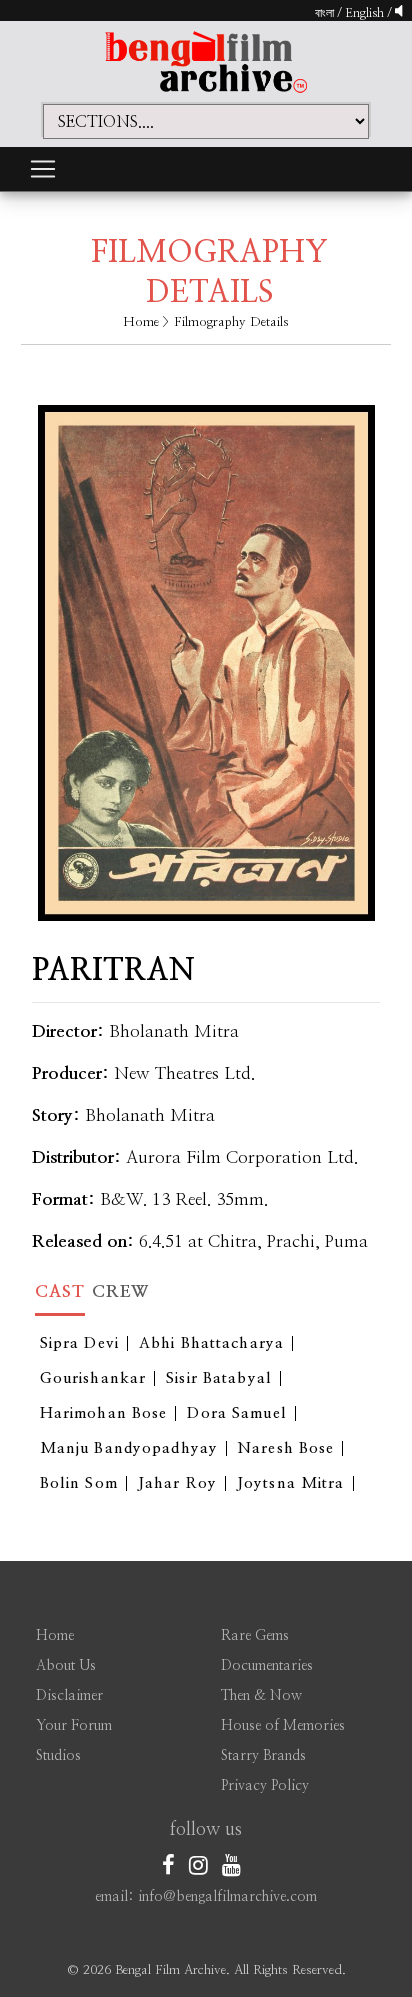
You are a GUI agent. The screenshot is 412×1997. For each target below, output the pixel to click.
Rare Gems (255, 1636)
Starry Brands (263, 1756)
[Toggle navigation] (43, 169)
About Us (66, 1666)
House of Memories (283, 1726)
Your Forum (74, 1726)
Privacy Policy (265, 1786)
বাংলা (324, 13)
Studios (58, 1756)
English (366, 13)
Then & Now (261, 1696)
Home (141, 322)
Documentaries (267, 1666)
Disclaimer (69, 1696)
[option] (206, 648)
